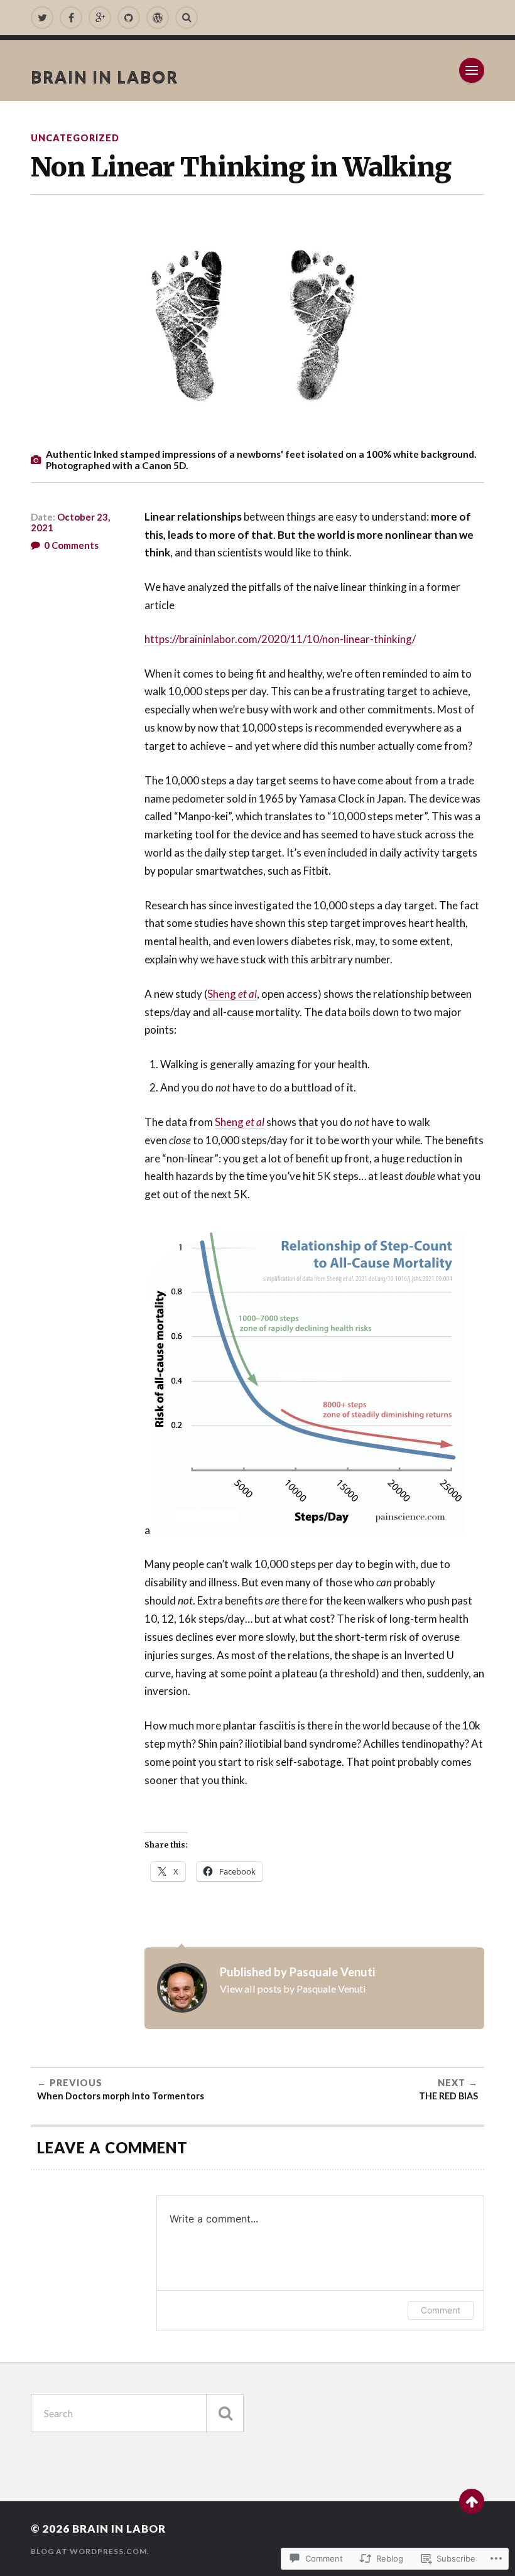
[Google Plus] (100, 18)
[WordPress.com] (158, 18)
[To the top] (472, 2501)
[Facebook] (71, 18)
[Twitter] (42, 18)
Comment (441, 2310)
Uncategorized (75, 138)
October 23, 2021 (70, 522)
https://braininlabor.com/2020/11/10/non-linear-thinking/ (280, 639)
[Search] (187, 18)
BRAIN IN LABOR (105, 77)
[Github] (129, 18)
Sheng (232, 994)
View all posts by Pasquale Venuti (293, 1989)
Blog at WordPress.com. (90, 2551)
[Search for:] (137, 2413)
